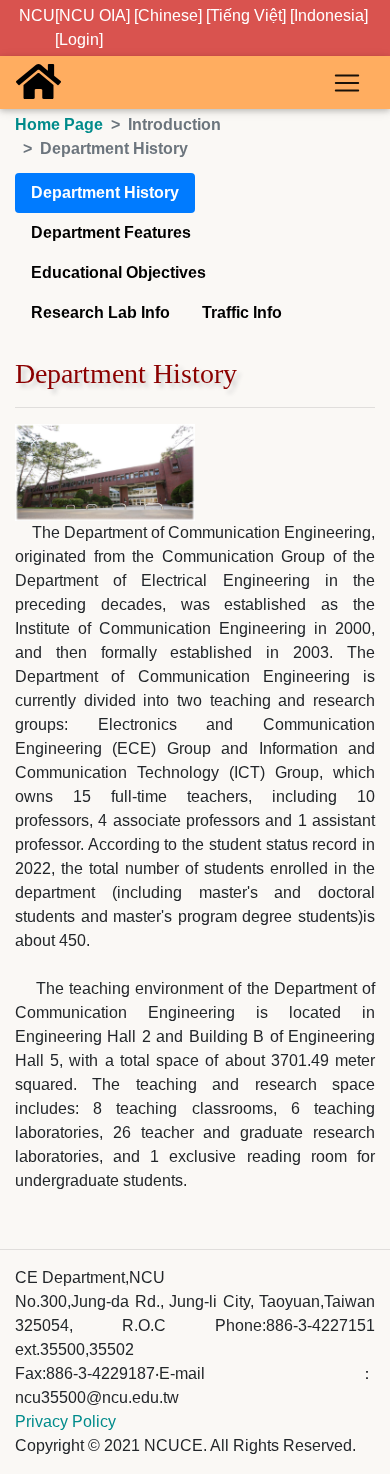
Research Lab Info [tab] (100, 312)
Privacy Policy (65, 1421)
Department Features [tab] (111, 232)
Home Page (59, 124)
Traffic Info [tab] (242, 312)
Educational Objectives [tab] (118, 272)
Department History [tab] (105, 192)
